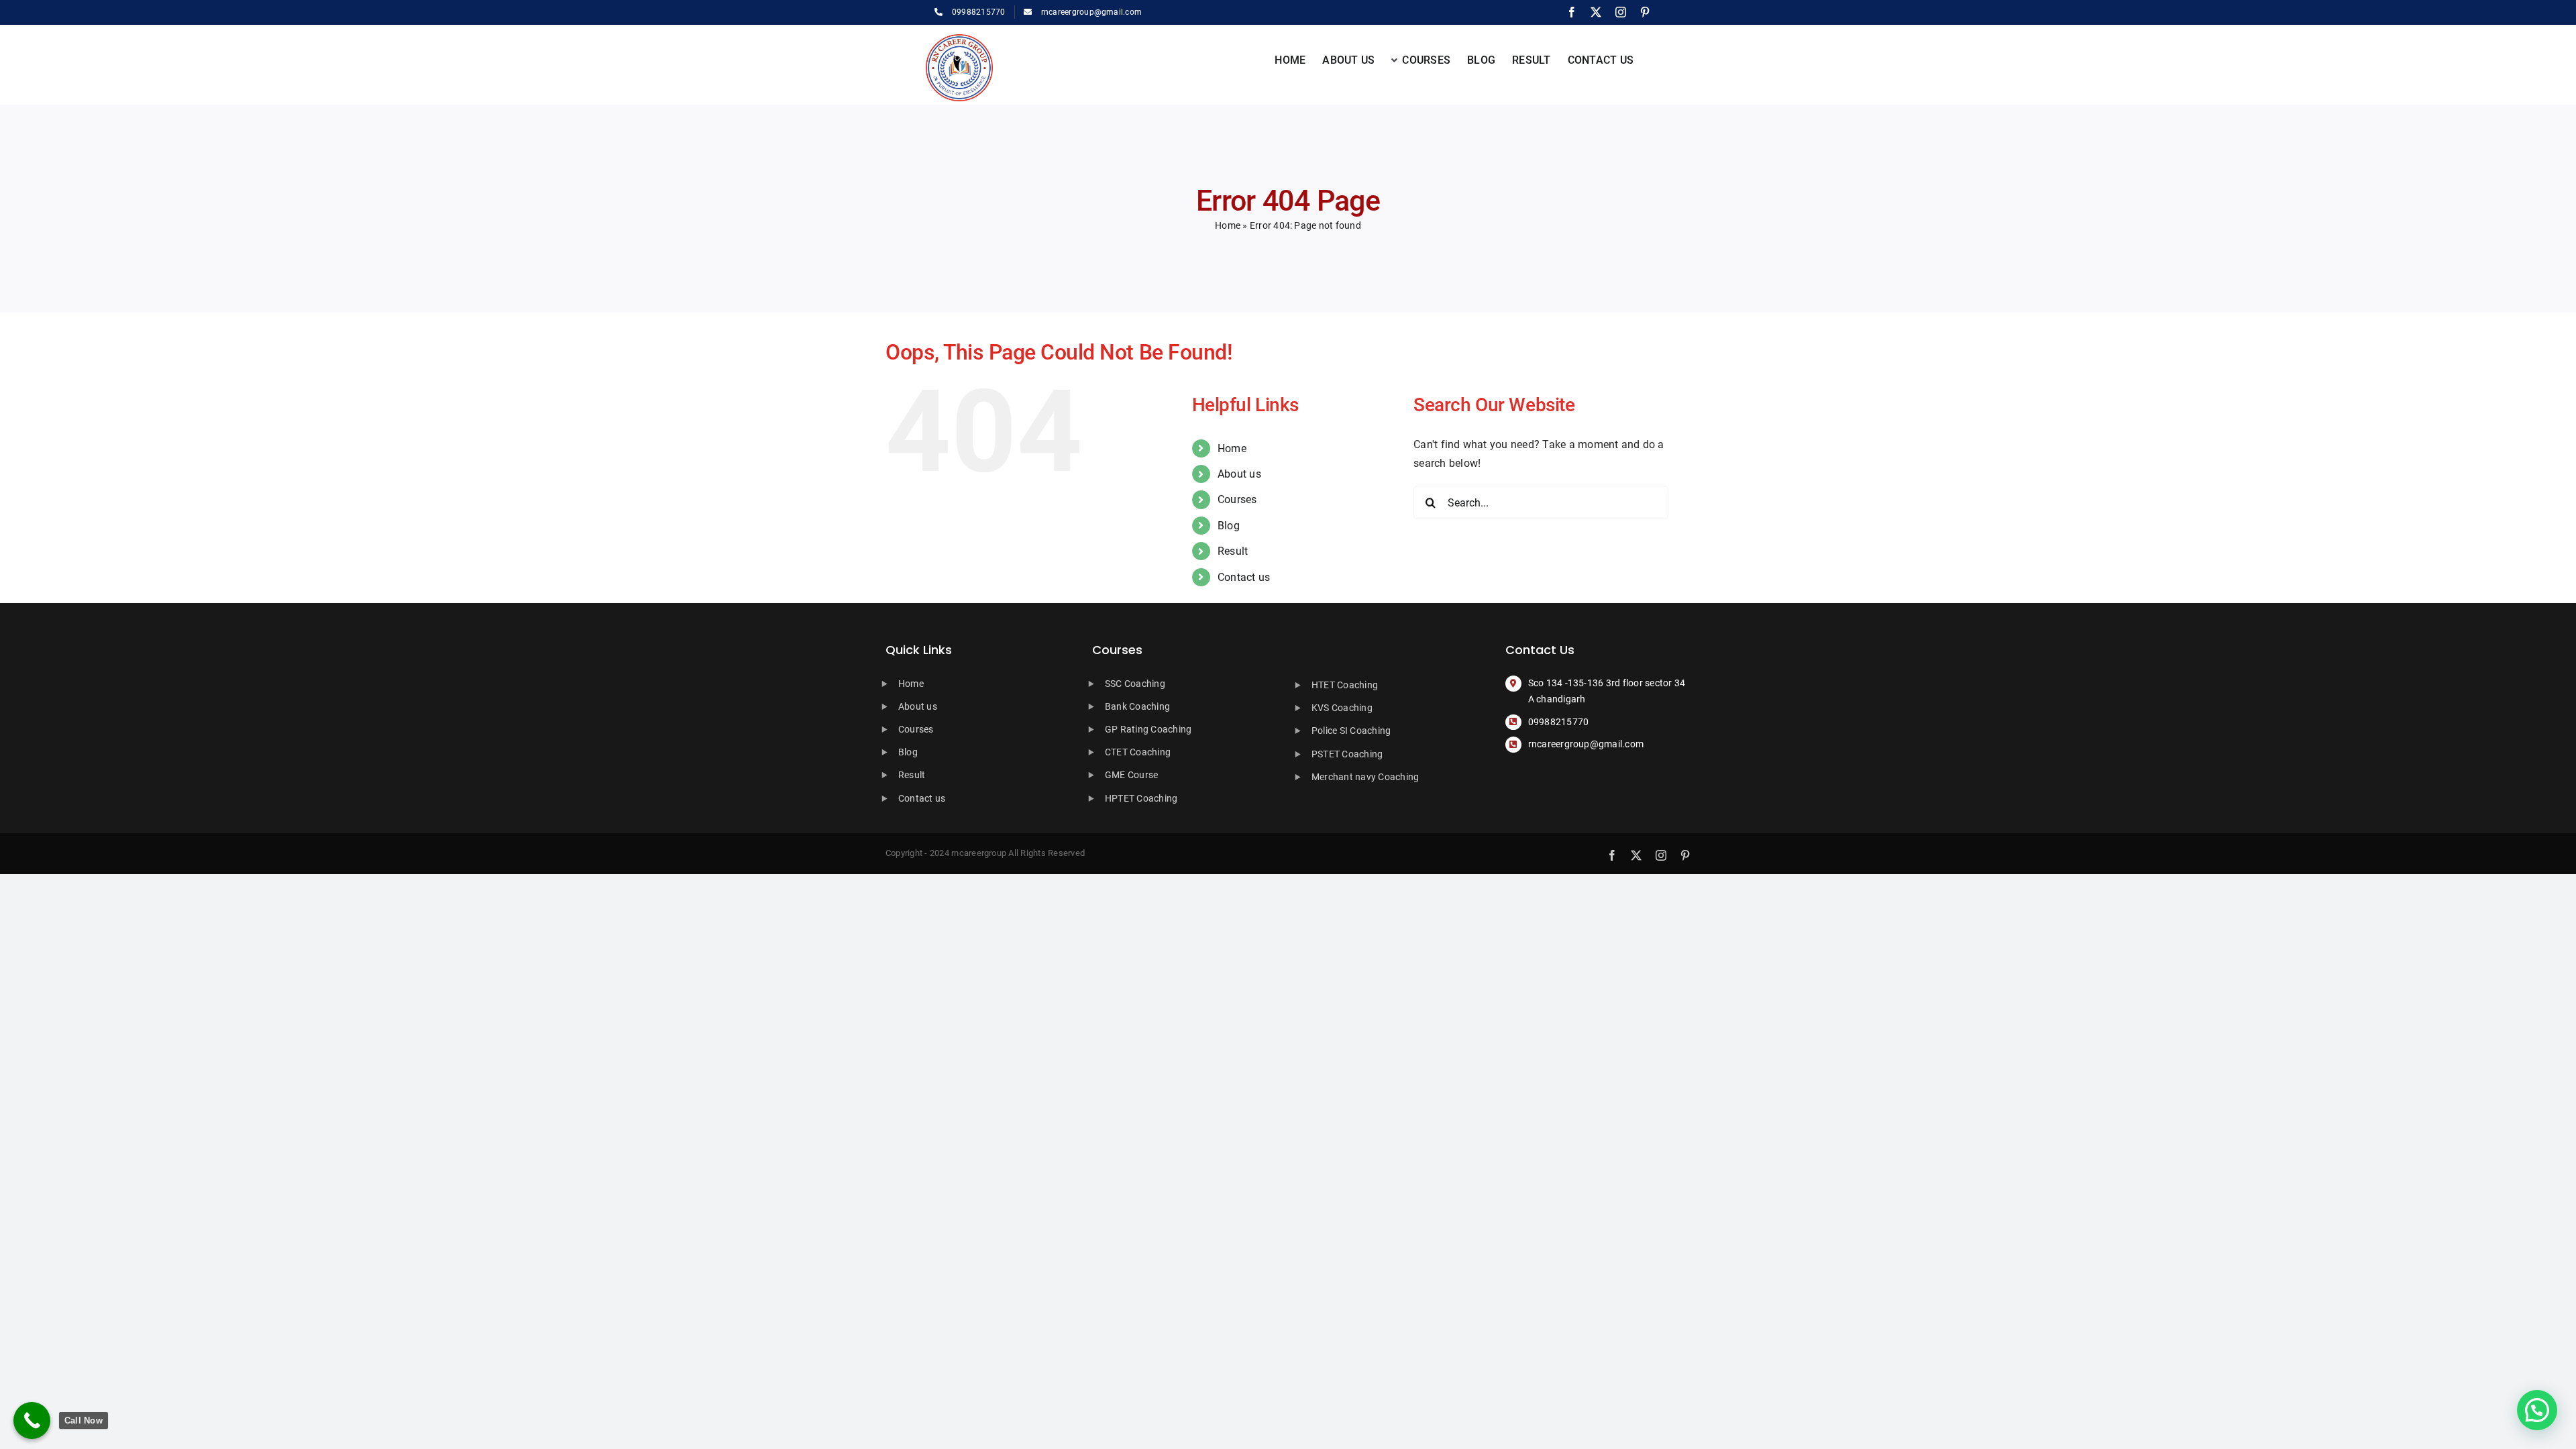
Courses (1237, 499)
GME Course (1131, 775)
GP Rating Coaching (1148, 729)
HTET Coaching (1345, 685)
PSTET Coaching (1347, 754)
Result (1233, 551)
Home (1228, 225)
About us (1239, 474)
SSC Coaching (1135, 684)
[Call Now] (32, 1420)
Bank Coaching (1137, 706)
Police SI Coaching (1351, 731)
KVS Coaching (1342, 708)
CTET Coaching (1138, 752)
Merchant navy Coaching (1365, 777)
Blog (1229, 526)
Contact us (1244, 577)
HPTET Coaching (1141, 798)
